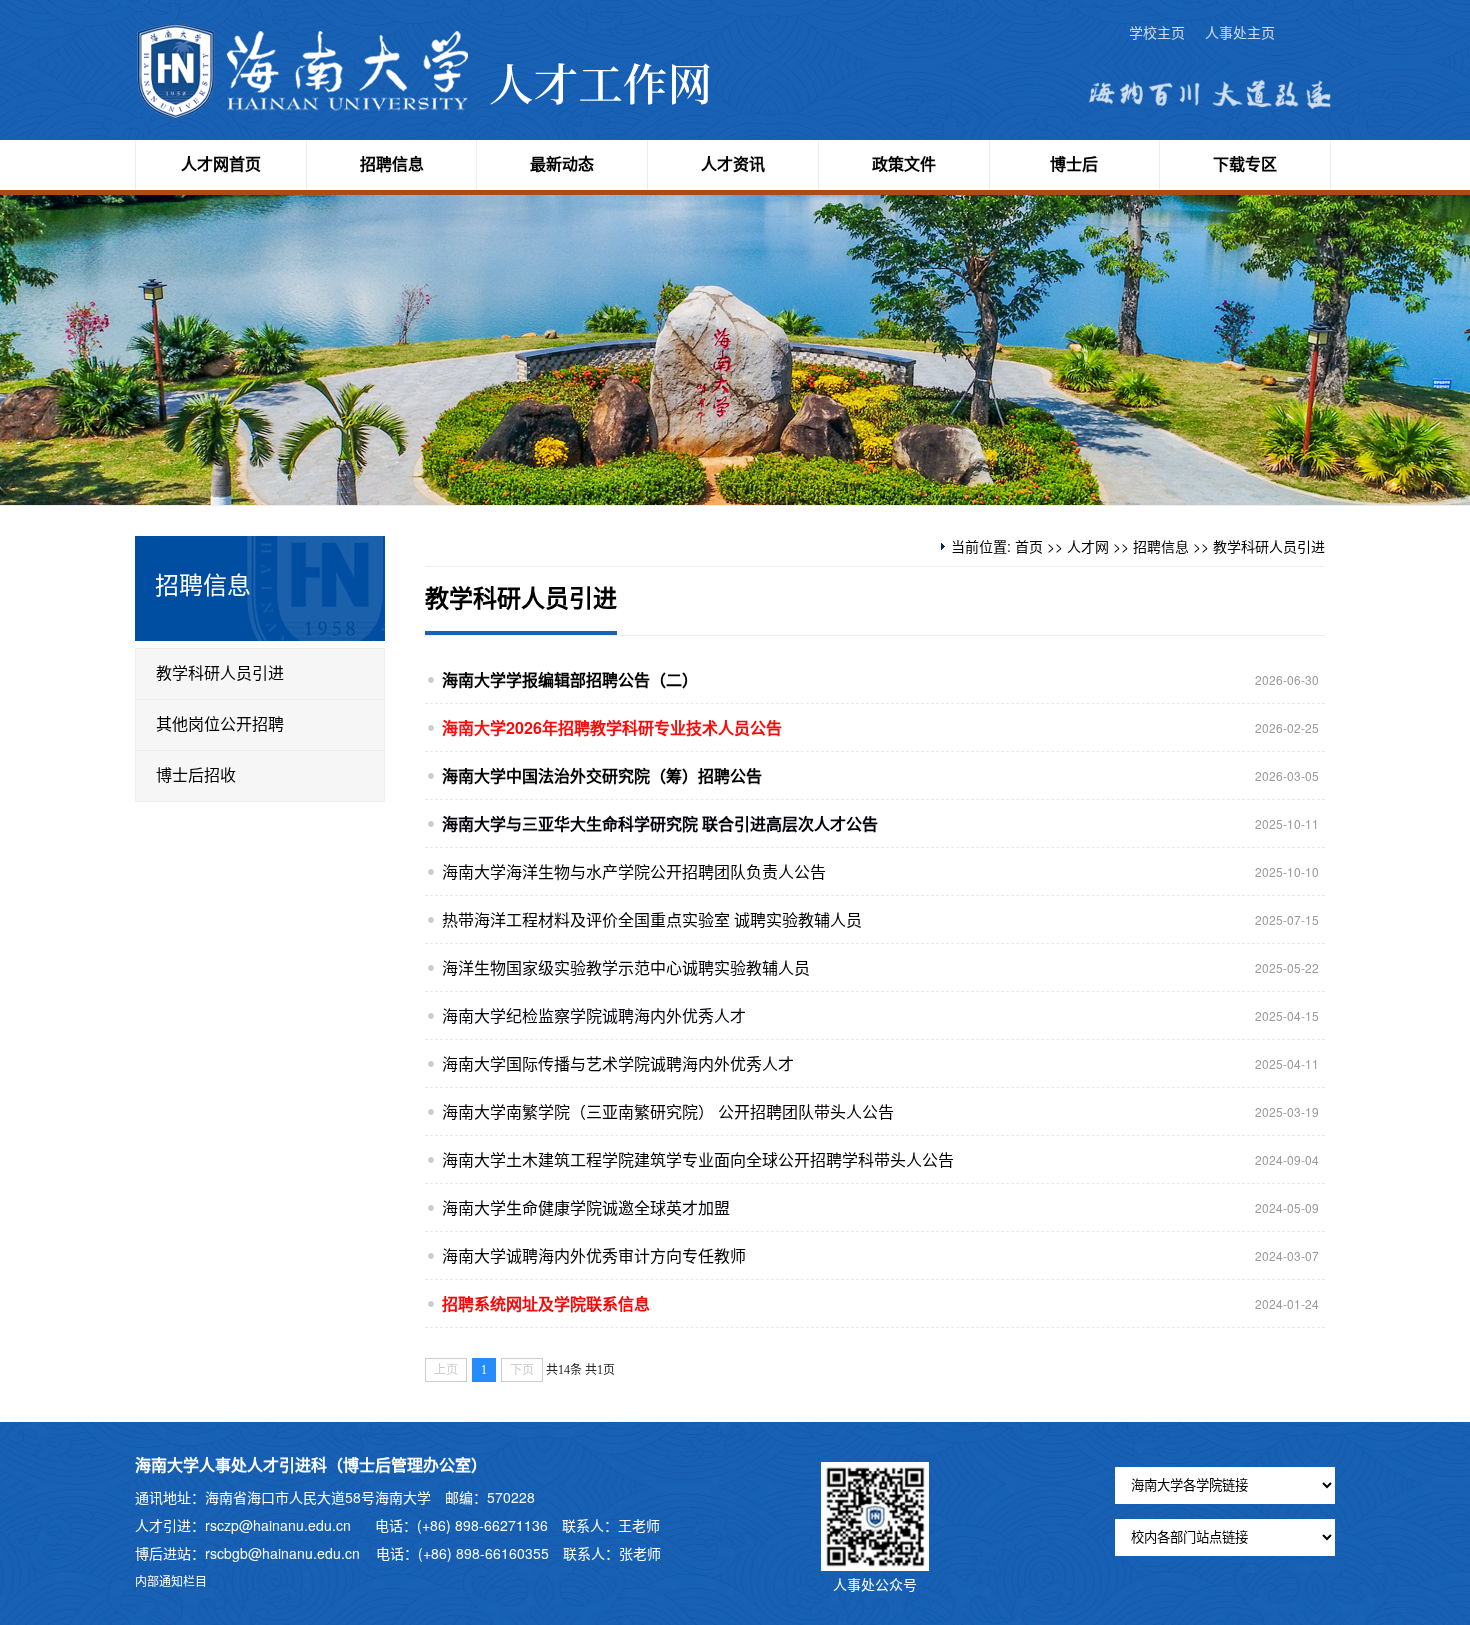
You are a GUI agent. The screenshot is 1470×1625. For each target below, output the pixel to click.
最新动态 (562, 164)
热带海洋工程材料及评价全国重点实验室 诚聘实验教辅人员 (652, 919)
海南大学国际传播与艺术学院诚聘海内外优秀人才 (618, 1063)
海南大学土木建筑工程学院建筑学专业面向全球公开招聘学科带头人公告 (698, 1159)
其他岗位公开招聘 (220, 724)
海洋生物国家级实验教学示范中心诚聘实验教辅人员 (626, 967)
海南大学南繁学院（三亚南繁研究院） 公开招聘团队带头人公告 (668, 1111)
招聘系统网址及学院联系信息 (546, 1303)
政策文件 (904, 164)
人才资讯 (733, 164)
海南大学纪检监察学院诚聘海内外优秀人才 (594, 1015)
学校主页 (1157, 33)
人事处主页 (1240, 33)
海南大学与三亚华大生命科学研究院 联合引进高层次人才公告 (660, 823)
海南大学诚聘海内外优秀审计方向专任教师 (594, 1255)
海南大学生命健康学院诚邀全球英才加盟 (586, 1207)
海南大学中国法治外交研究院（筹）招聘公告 (602, 775)
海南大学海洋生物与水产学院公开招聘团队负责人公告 (634, 871)
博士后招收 (196, 775)
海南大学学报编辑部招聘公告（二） (570, 679)
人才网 (1088, 546)
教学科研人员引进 (220, 673)
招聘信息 (392, 164)
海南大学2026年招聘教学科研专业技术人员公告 (612, 727)
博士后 (1074, 164)
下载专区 (1245, 164)
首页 (1029, 546)
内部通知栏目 (171, 1580)
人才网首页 (221, 164)
